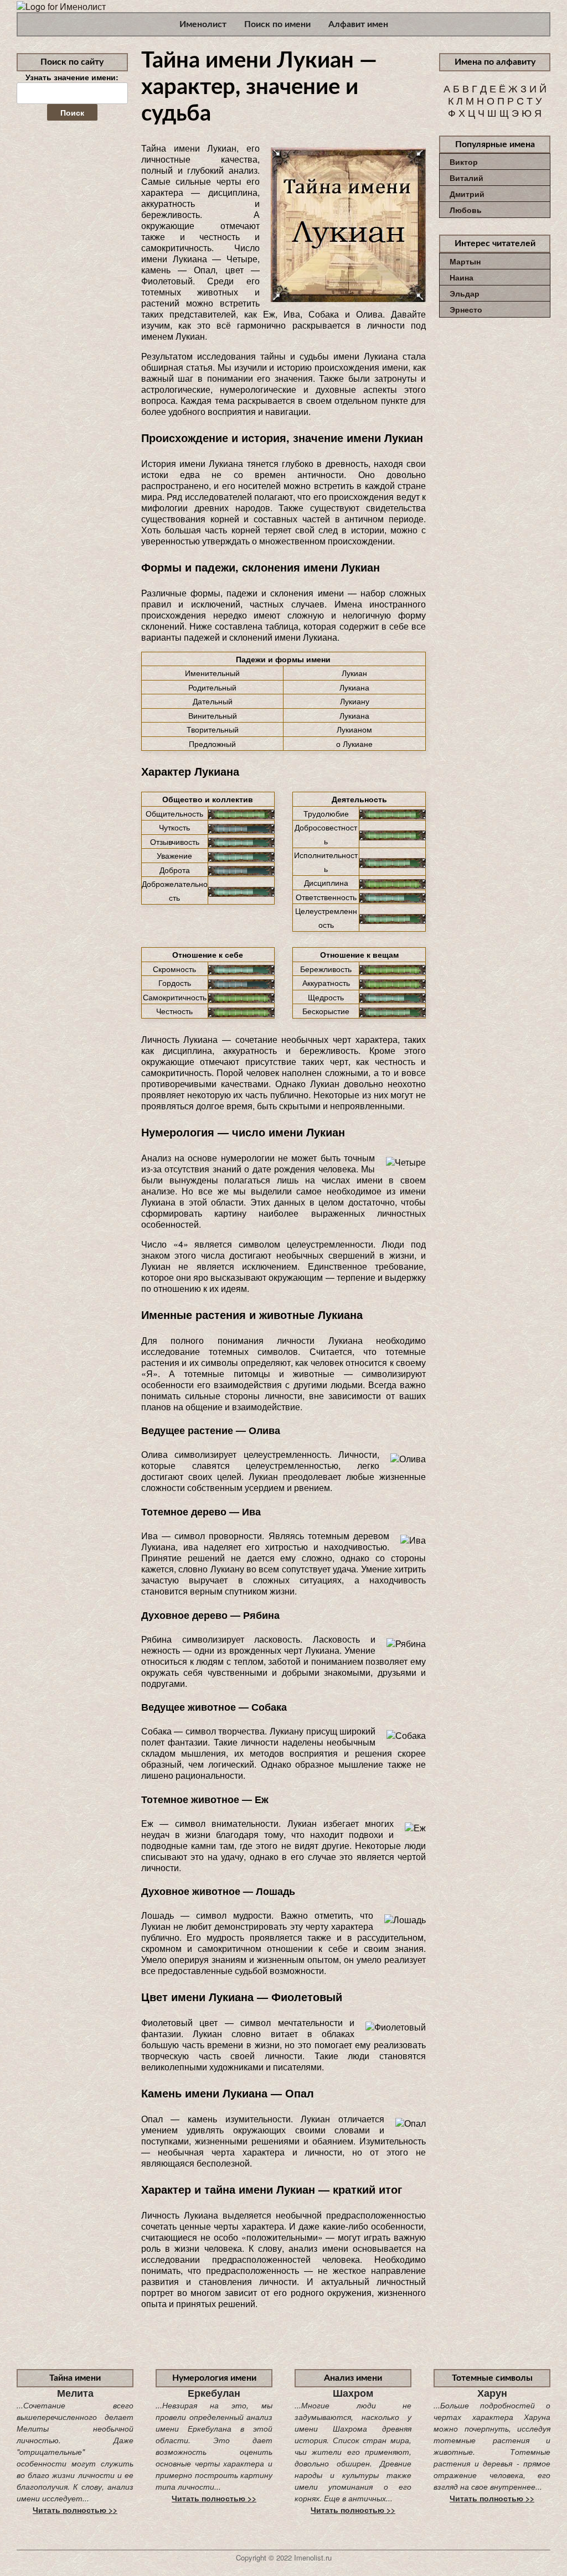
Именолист (203, 24)
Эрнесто (466, 309)
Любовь (466, 210)
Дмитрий (467, 194)
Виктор (464, 162)
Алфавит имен (358, 24)
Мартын (465, 261)
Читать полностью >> (75, 2510)
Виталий (467, 178)
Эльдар (465, 293)
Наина (462, 277)
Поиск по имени (277, 24)
